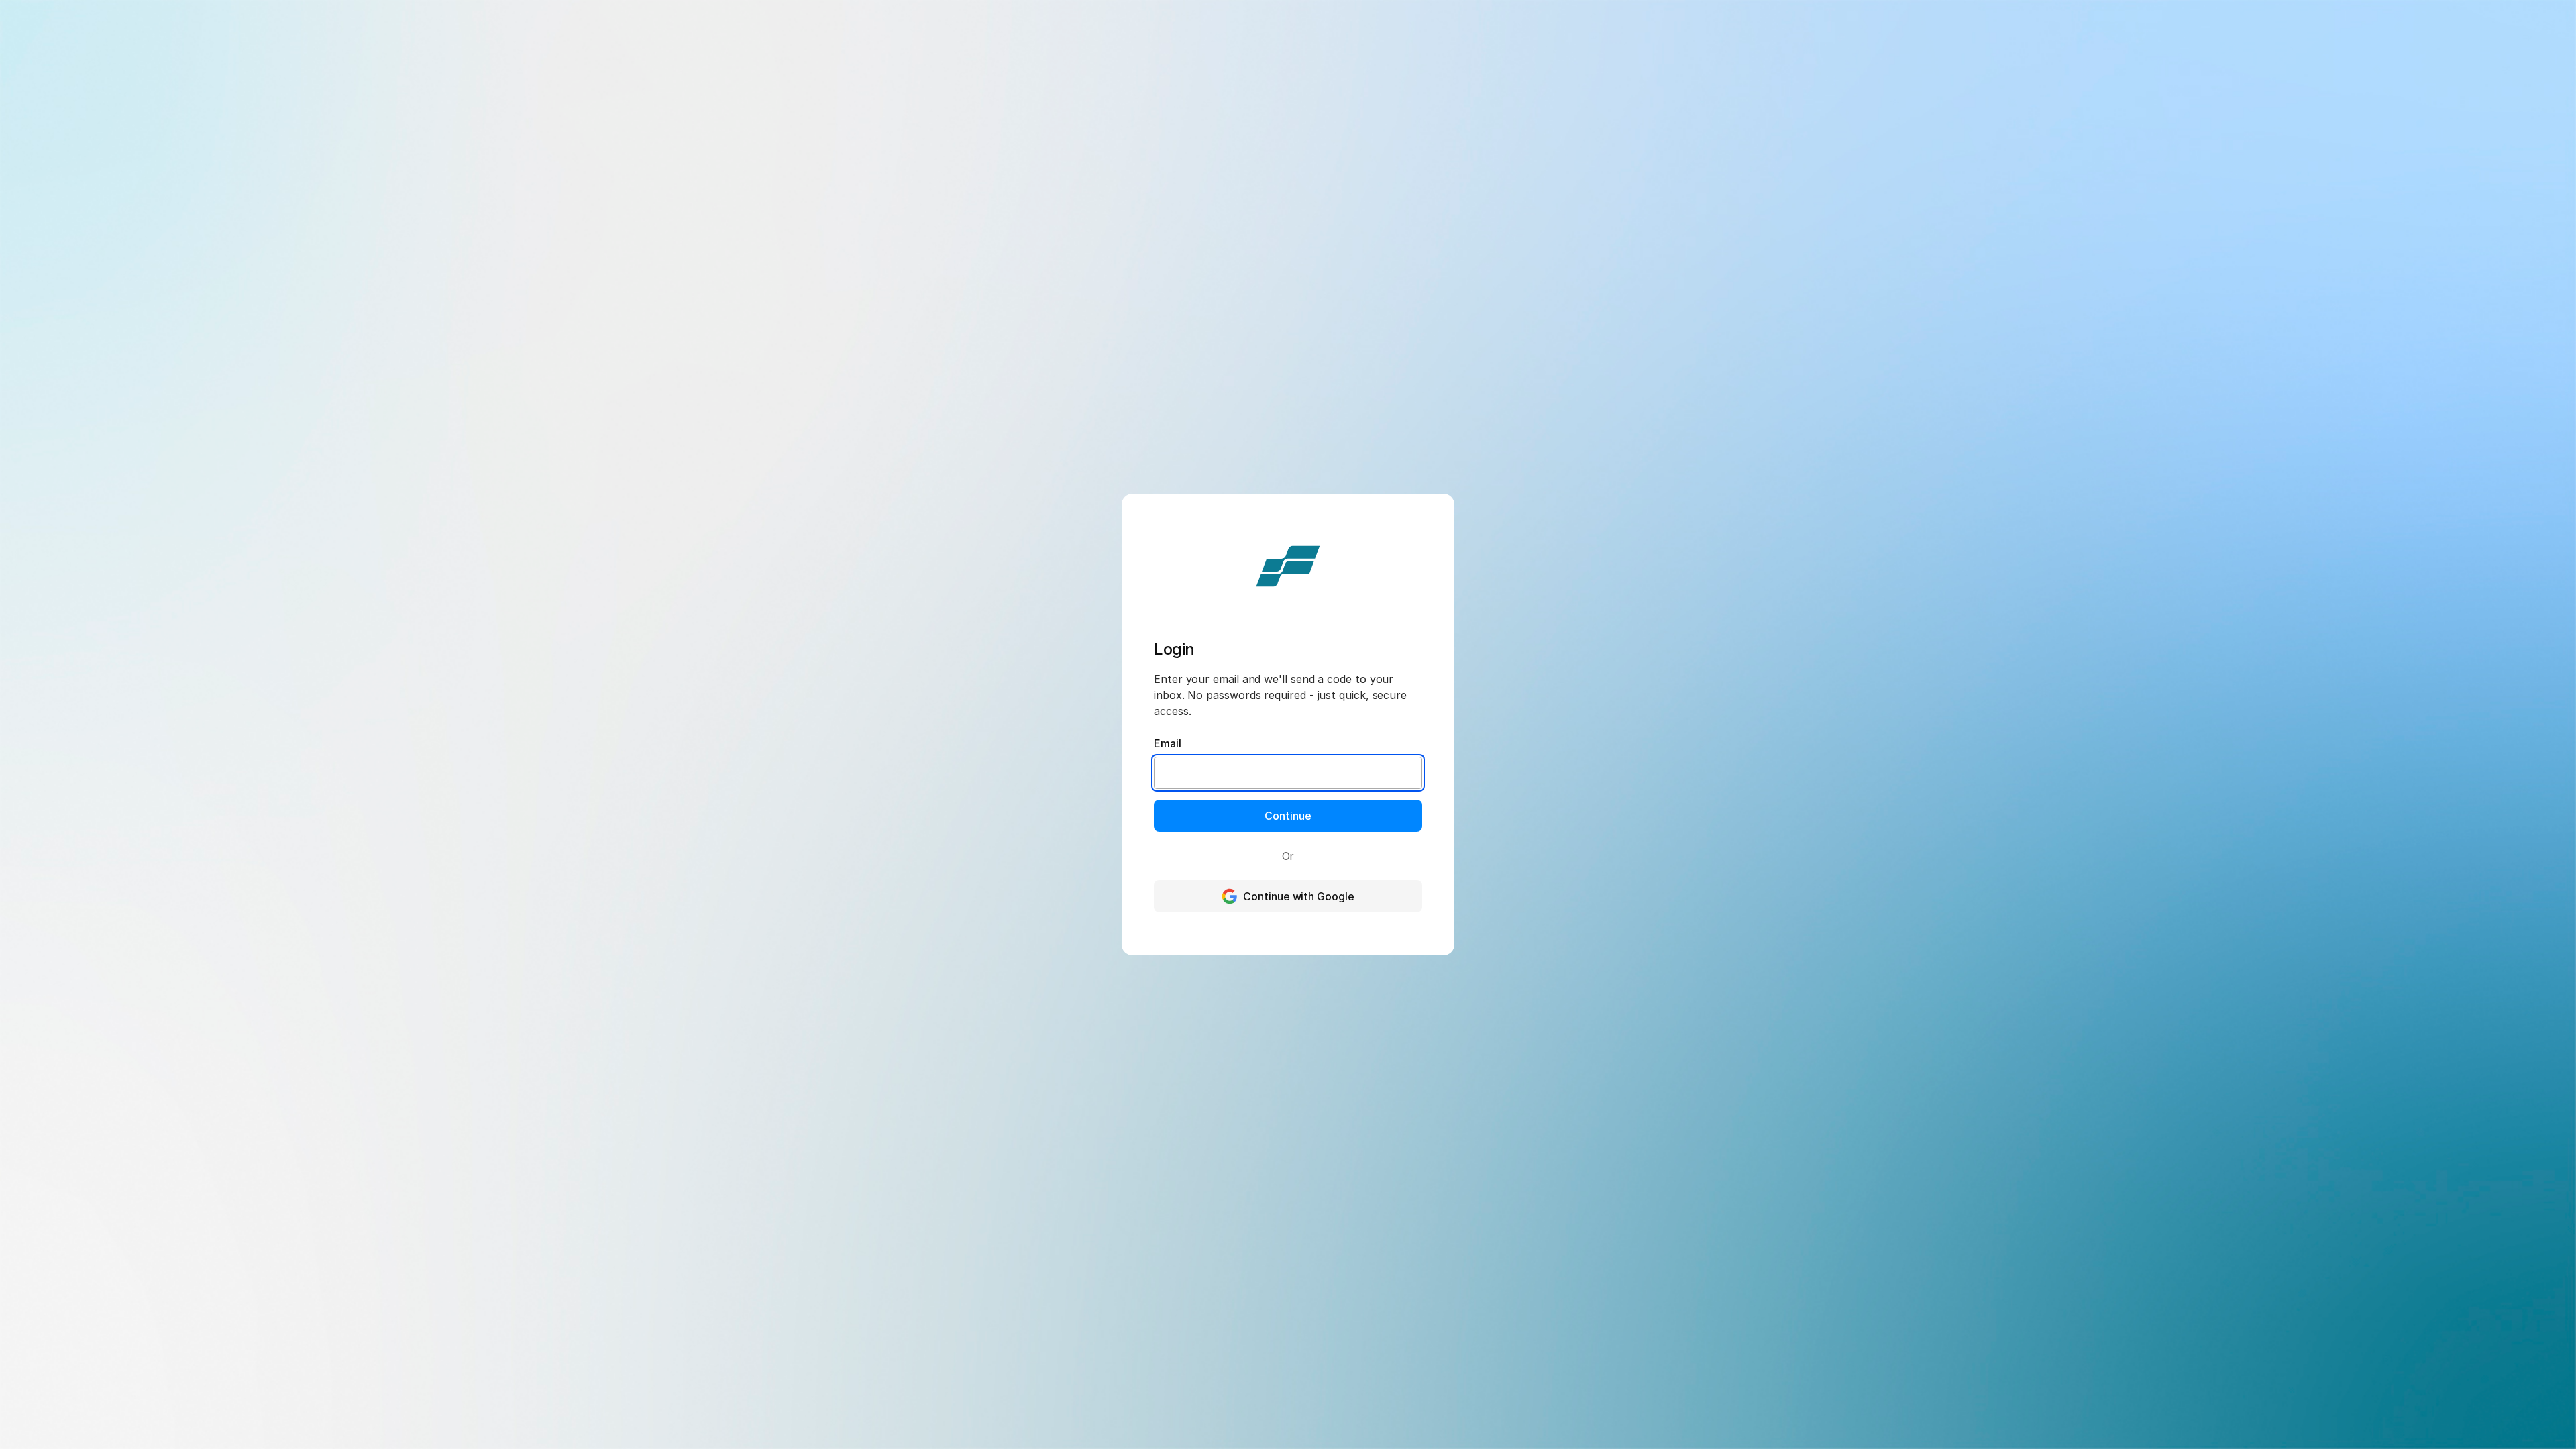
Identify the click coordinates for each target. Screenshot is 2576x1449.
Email (1168, 743)
